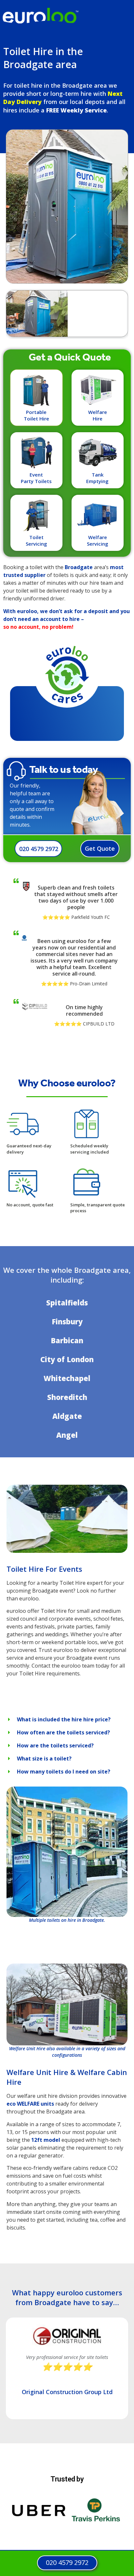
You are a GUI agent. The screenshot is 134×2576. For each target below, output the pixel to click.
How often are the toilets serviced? (63, 1732)
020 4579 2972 (39, 849)
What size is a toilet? (44, 1759)
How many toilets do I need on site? (64, 1772)
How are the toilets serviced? (55, 1745)
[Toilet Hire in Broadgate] (67, 1551)
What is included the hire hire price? (64, 1719)
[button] (67, 1719)
